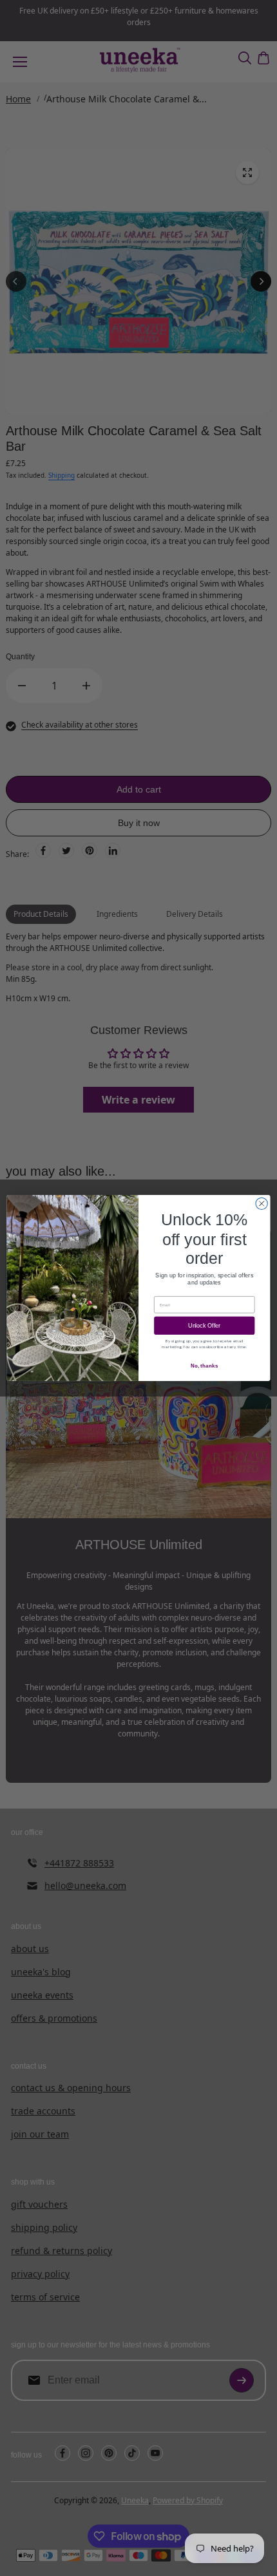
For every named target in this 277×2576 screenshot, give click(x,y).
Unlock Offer (204, 1326)
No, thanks (205, 1366)
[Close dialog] (262, 1203)
